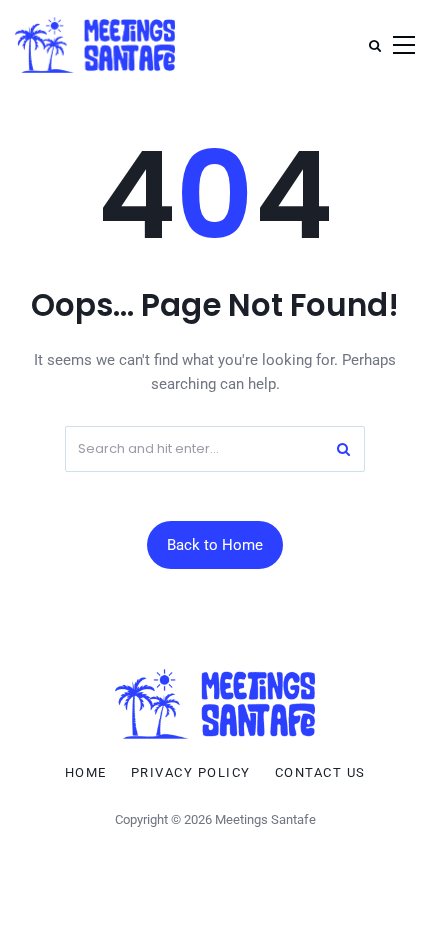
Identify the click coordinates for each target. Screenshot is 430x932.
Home (86, 773)
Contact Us (320, 773)
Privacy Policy (191, 773)
